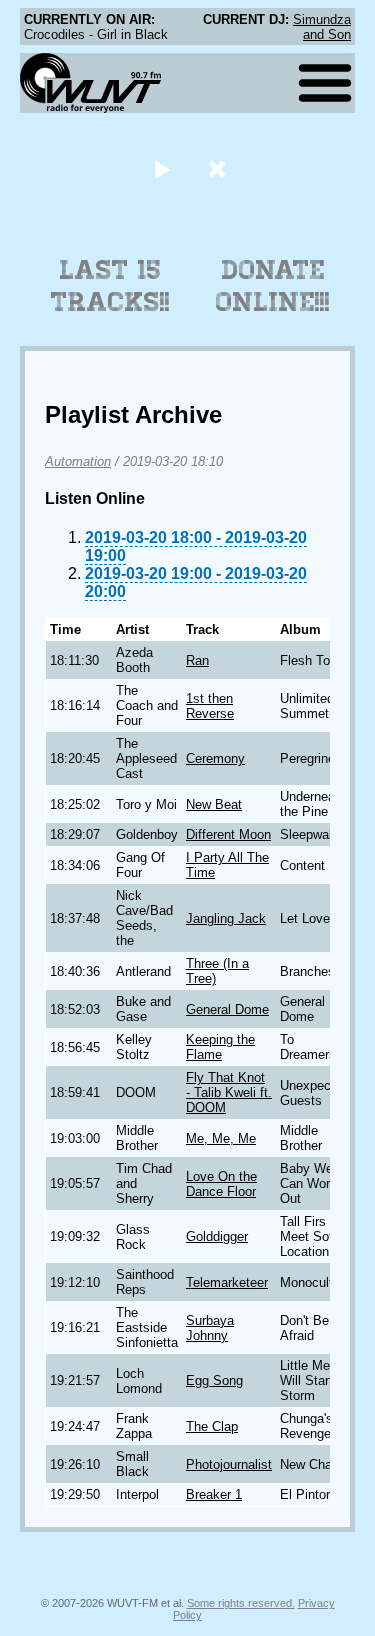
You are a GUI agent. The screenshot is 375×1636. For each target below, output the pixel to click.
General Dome (227, 1009)
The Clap (212, 1426)
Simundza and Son (322, 27)
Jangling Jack (226, 918)
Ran (197, 660)
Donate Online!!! (273, 286)
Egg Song (214, 1380)
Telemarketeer (227, 1282)
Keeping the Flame (220, 1047)
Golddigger (217, 1236)
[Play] (162, 168)
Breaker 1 (214, 1494)
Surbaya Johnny (210, 1328)
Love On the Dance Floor (221, 1184)
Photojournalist (229, 1464)
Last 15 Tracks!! (110, 286)
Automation (78, 461)
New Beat (214, 804)
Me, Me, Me (221, 1138)
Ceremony (215, 758)
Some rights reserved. (241, 1603)
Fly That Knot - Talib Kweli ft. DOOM (229, 1092)
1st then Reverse (210, 706)
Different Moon (228, 834)
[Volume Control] (219, 168)
